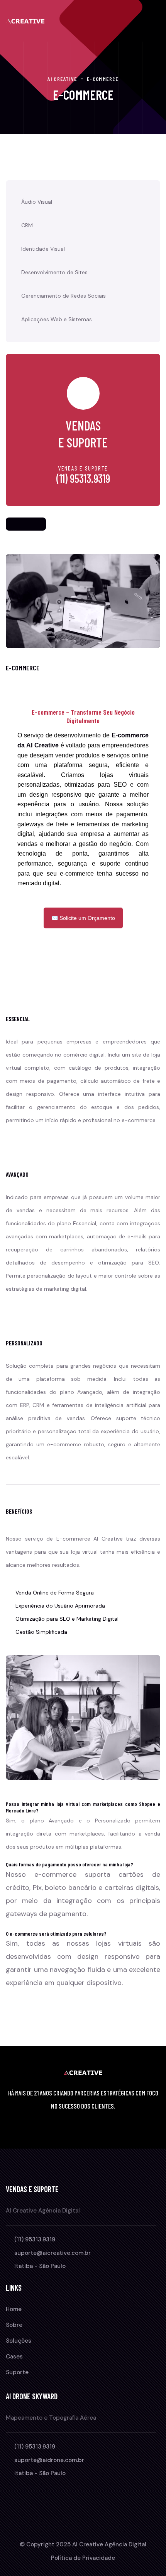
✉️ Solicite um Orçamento (83, 918)
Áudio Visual (37, 202)
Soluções (19, 2341)
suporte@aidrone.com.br (49, 2460)
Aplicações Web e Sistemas (57, 319)
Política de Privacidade (83, 2558)
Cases (14, 2357)
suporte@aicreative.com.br (53, 2253)
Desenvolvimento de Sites (54, 272)
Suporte (17, 2372)
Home (14, 2309)
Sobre (14, 2325)
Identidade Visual (43, 249)
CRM (27, 225)
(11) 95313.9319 (83, 478)
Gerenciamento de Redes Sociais (64, 296)
